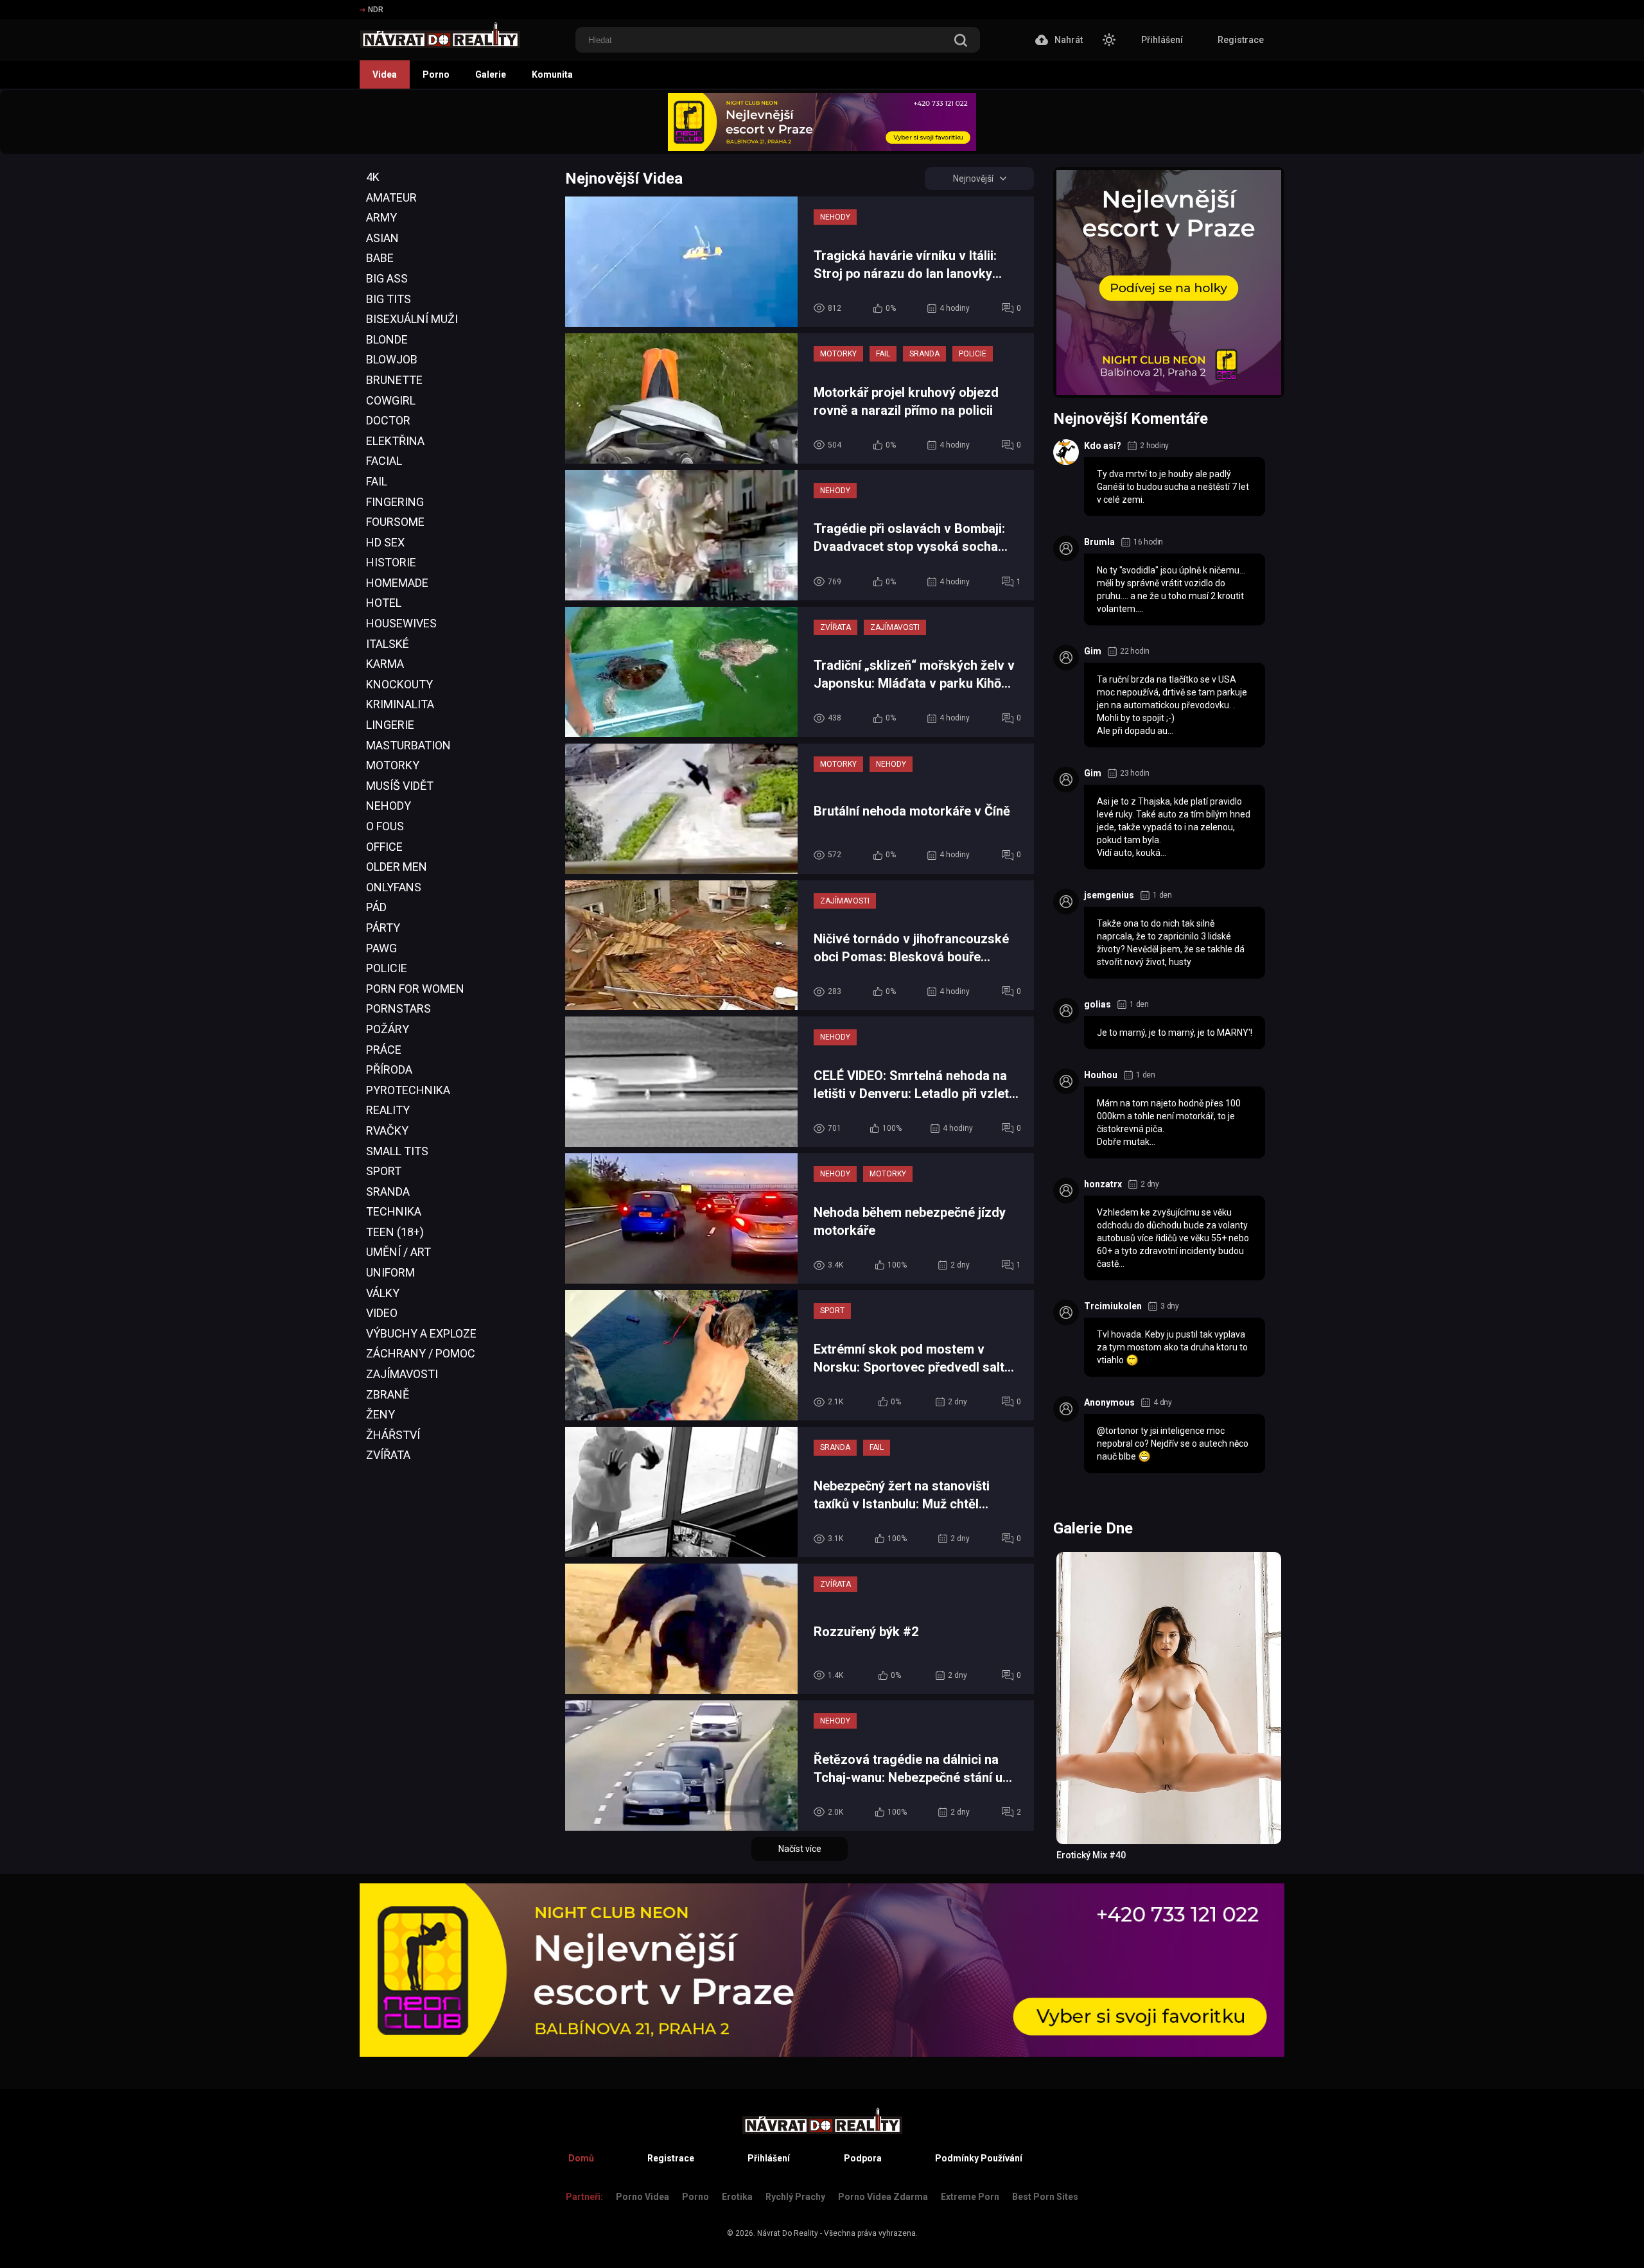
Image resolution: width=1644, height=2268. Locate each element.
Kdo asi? (1103, 446)
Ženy (380, 1414)
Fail (377, 481)
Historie (391, 562)
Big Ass (387, 278)
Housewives (401, 623)
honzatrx (1103, 1184)
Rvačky (387, 1130)
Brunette (394, 380)
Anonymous (1109, 1402)
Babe (380, 258)
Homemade (397, 583)
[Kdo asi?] (1066, 452)
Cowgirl (391, 400)
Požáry (388, 1029)
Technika (394, 1211)
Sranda (388, 1191)
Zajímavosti (402, 1374)
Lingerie (390, 725)
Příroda (389, 1069)
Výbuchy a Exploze (421, 1333)
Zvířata (388, 1455)
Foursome (395, 522)
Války (383, 1293)
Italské (388, 644)
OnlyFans (394, 887)
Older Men (397, 867)
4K (373, 177)
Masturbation (408, 745)
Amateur (391, 197)
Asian (382, 238)
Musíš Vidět (400, 786)
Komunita (552, 74)
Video (382, 1313)
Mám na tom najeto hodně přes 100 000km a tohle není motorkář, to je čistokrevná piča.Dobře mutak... (1169, 1122)
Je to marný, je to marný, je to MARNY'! (1175, 1033)
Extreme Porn (970, 2197)
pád (376, 907)
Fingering (395, 502)
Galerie (491, 74)
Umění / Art (398, 1252)
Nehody (389, 806)
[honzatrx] (1066, 1191)
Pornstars (398, 1008)
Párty (383, 928)
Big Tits (389, 299)
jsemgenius (1109, 895)
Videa (385, 74)
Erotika (737, 2197)
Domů (581, 2158)
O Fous (385, 826)
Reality (388, 1110)
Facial (384, 461)
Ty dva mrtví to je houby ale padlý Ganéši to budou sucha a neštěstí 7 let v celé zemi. (1173, 487)
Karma (385, 664)
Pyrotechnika (408, 1090)
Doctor (388, 420)
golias (1097, 1004)
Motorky (393, 765)
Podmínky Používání (979, 2158)
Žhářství (393, 1435)
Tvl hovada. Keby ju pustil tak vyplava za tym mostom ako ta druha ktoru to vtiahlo (1172, 1347)
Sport (384, 1171)
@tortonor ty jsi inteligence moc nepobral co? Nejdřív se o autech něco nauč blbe (1173, 1444)
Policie (387, 968)
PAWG (381, 948)
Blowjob (392, 359)
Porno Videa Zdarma (883, 2197)
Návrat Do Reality (788, 2233)
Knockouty (399, 684)
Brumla (1099, 542)
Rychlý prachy (795, 2197)
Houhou (1101, 1075)
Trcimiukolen (1113, 1306)
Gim (1093, 651)
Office (384, 847)
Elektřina (395, 441)
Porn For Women (415, 989)
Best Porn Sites (1045, 2197)
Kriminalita (400, 704)
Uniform (390, 1272)
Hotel (384, 603)
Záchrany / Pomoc (421, 1353)
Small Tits (397, 1151)
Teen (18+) (395, 1232)
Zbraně (388, 1394)
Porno (436, 74)
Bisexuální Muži (412, 319)
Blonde (387, 339)
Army (381, 217)
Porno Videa (643, 2197)
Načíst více (800, 1849)
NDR (376, 10)
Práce (384, 1050)
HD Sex (385, 542)
